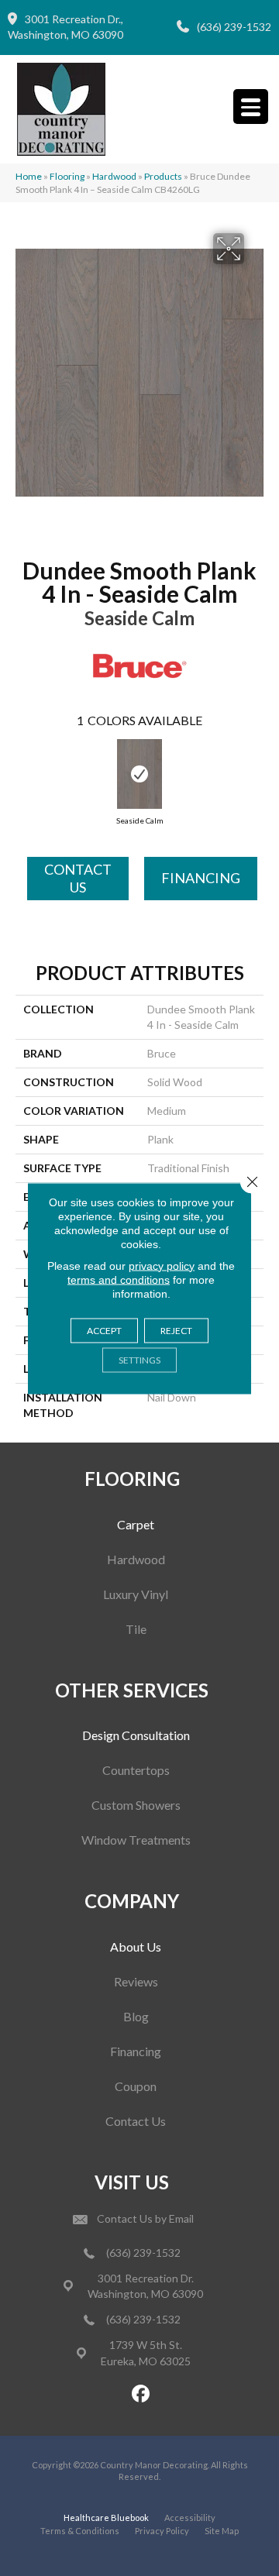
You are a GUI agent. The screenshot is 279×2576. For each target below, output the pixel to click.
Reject (176, 1330)
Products (163, 176)
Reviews (136, 1981)
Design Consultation (136, 1735)
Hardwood (114, 176)
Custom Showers (136, 1805)
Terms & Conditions (80, 2531)
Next (252, 770)
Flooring (67, 176)
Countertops (136, 1770)
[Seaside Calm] (139, 774)
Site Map (222, 2531)
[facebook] (141, 2394)
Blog (136, 2016)
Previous (27, 770)
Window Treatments (136, 1840)
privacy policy (162, 1265)
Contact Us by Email (145, 2218)
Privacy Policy (162, 2531)
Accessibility (190, 2518)
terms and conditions (119, 1279)
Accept (104, 1330)
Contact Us (78, 878)
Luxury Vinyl (136, 1594)
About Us (136, 1947)
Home (29, 176)
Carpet (136, 1524)
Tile (136, 1629)
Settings (139, 1359)
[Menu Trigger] (251, 107)
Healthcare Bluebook (106, 2518)
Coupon (136, 2086)
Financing (201, 878)
